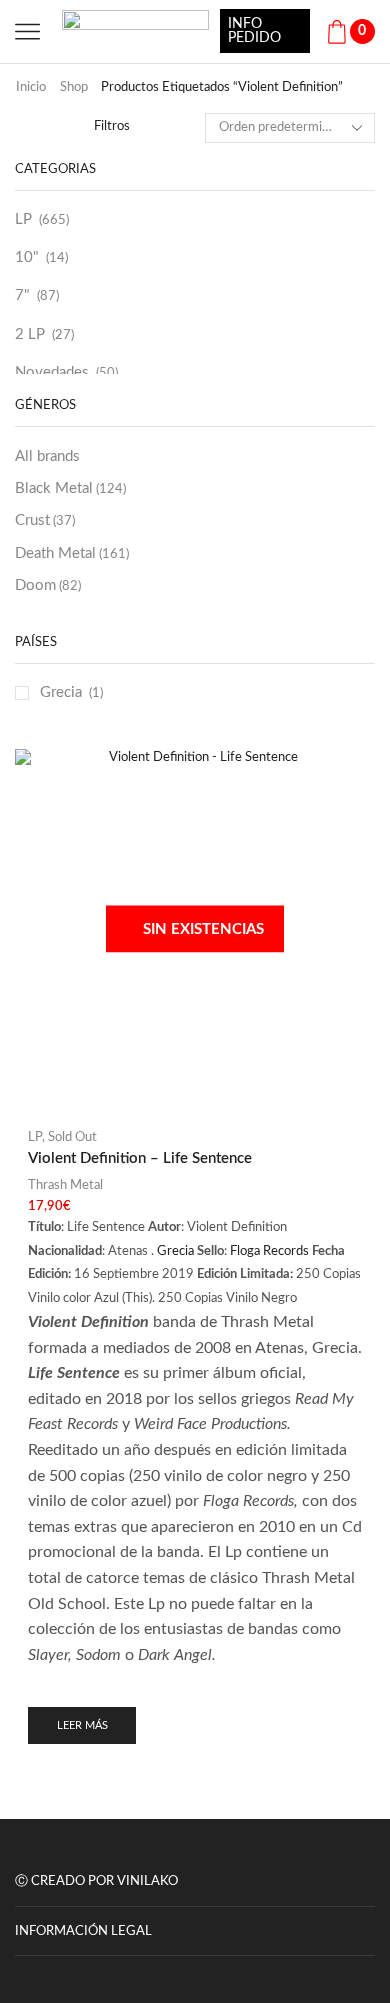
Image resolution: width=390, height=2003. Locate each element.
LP (23, 219)
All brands (47, 456)
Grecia (61, 692)
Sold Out (72, 1137)
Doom (48, 585)
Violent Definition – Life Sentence (140, 1158)
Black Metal (70, 488)
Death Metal (72, 553)
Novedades (52, 372)
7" (22, 295)
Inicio (31, 87)
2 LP (30, 334)
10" (27, 257)
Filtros (112, 126)
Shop (74, 87)
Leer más (82, 1725)
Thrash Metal (65, 1185)
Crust (45, 520)
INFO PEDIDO (254, 31)
